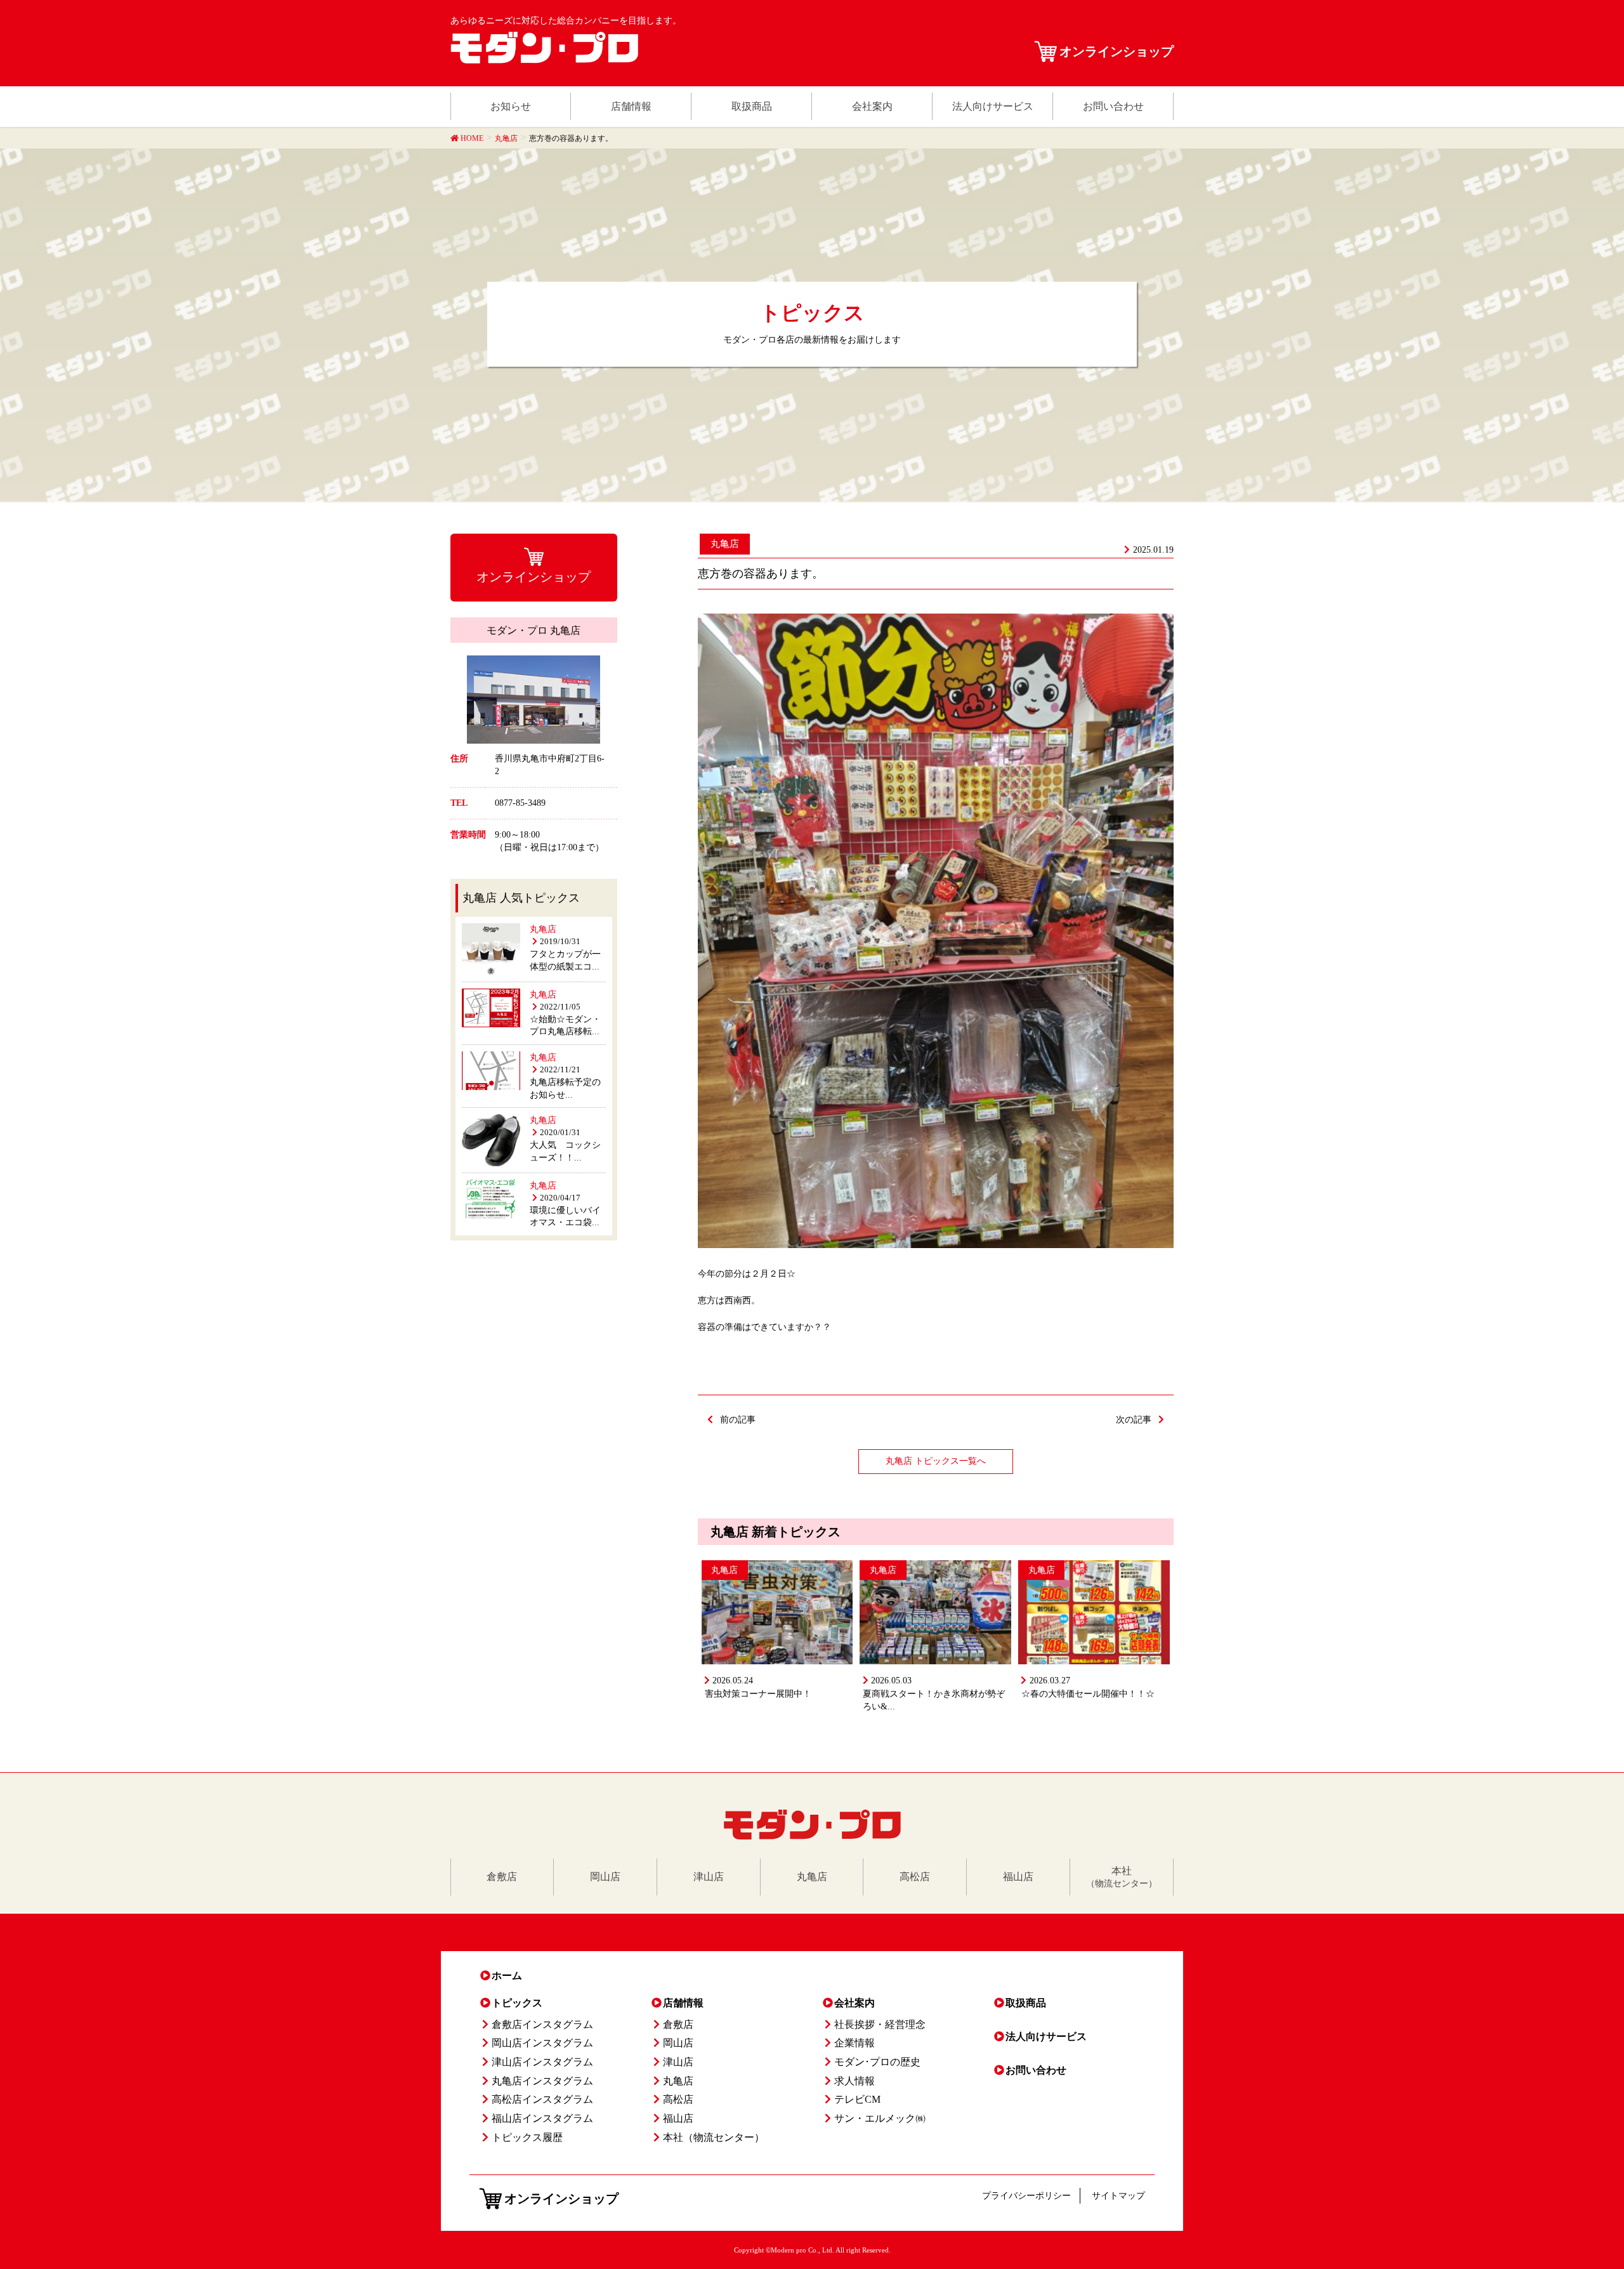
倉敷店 (678, 2024)
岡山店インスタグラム (542, 2043)
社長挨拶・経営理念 (880, 2024)
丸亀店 (725, 544)
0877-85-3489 (520, 803)
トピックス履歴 (527, 2137)
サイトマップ (1118, 2196)
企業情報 (855, 2043)
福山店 (678, 2118)
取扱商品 (1026, 2003)
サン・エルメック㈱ (880, 2118)
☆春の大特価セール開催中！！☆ (1088, 1694)
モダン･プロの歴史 (877, 2062)
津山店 (678, 2062)
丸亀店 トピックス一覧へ (936, 1461)
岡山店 (678, 2043)
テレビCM (857, 2099)
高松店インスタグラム (542, 2099)
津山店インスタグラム (542, 2062)
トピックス (517, 2003)
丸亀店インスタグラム (542, 2081)
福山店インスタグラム (542, 2118)
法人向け (1046, 2036)
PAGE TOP (1579, 2188)
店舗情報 (683, 2003)
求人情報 (855, 2081)
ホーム (507, 1976)
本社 (714, 2137)
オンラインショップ (1116, 51)
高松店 (678, 2099)
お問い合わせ (1036, 2070)
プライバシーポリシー (1026, 2196)
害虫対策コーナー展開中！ (758, 1694)
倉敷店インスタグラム (542, 2024)
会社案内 (855, 2003)
